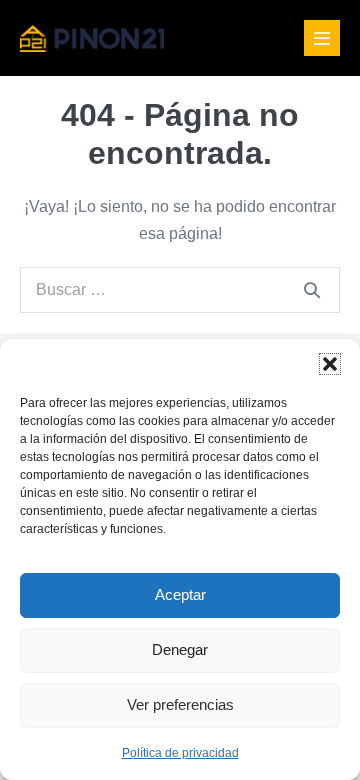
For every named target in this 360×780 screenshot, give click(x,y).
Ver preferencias (180, 704)
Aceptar (180, 594)
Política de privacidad (180, 753)
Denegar (180, 649)
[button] (330, 364)
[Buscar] (312, 290)
